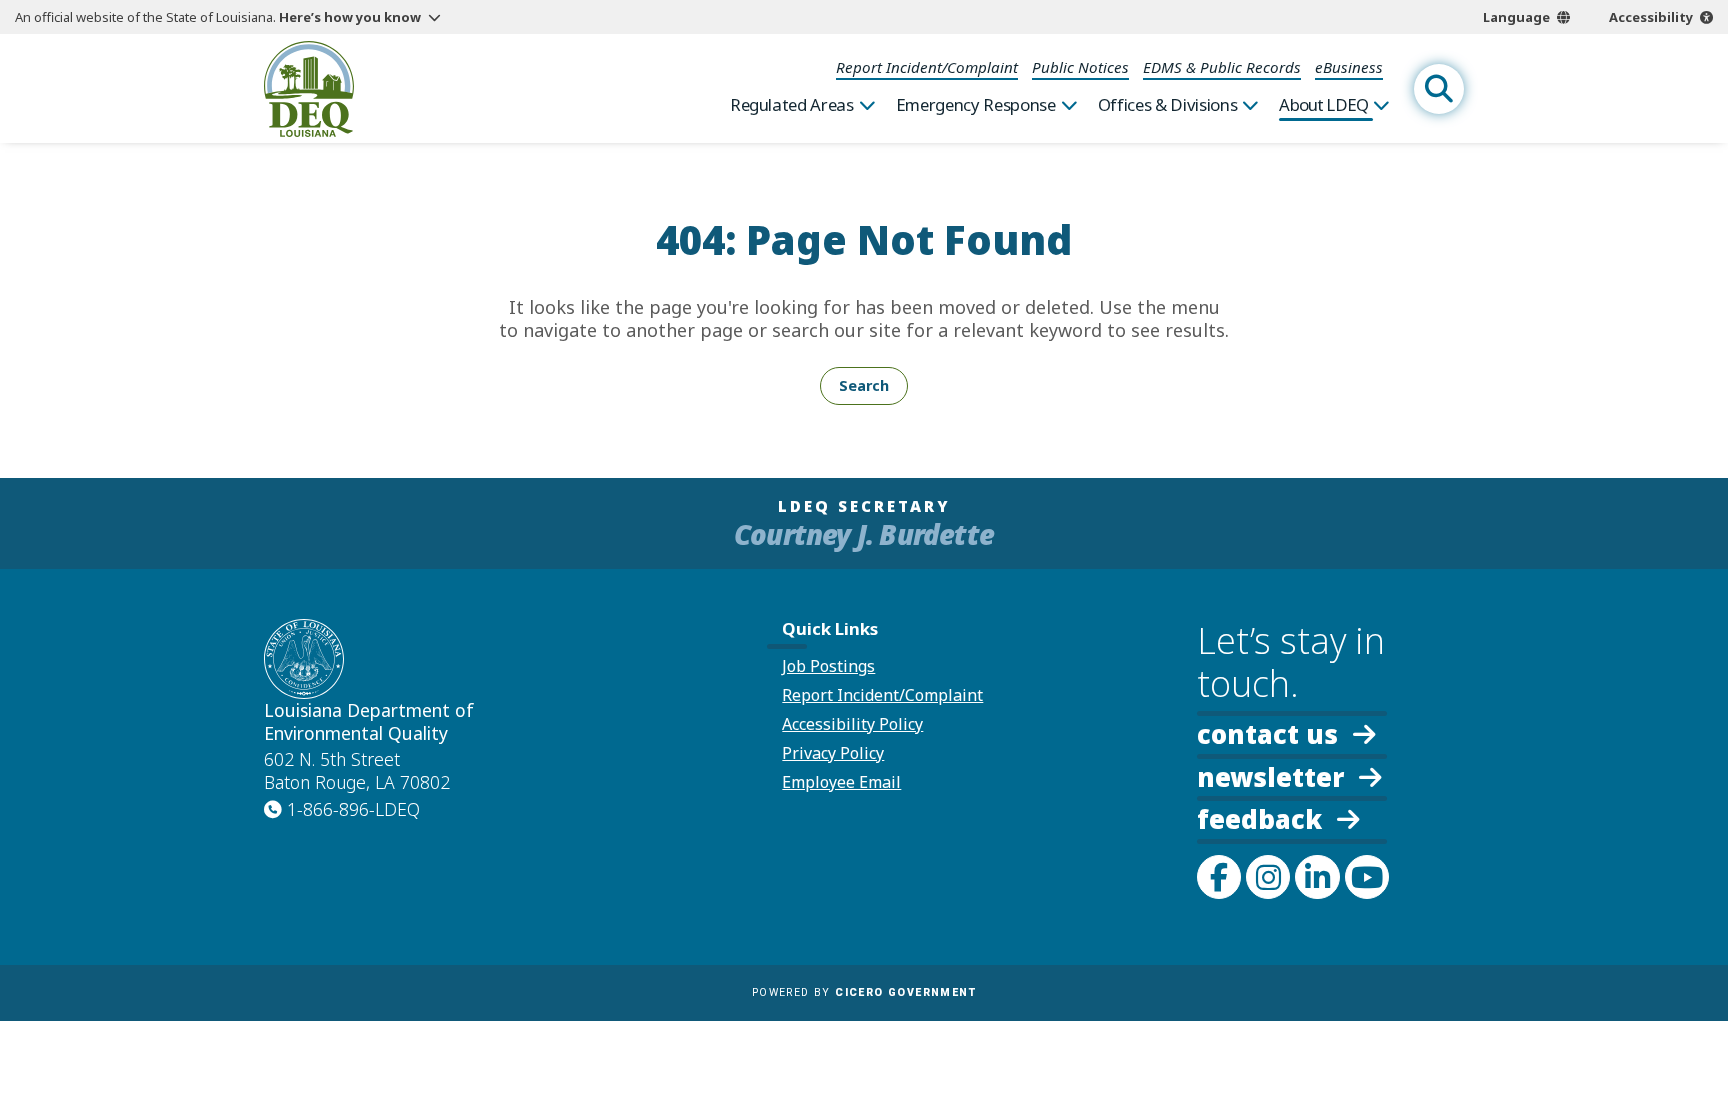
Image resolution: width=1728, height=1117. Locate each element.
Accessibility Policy (852, 724)
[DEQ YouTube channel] (1367, 877)
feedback (1259, 819)
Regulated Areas (792, 105)
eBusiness (1349, 67)
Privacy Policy (833, 753)
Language (1516, 17)
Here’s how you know (350, 17)
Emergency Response (976, 105)
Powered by (864, 992)
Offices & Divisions (1168, 105)
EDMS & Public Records (1222, 67)
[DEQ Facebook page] (1219, 877)
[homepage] (309, 89)
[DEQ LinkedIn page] (1317, 877)
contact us (1267, 732)
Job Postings (828, 666)
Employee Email (841, 782)
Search (864, 385)
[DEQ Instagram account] (1268, 877)
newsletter (1270, 775)
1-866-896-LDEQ (353, 809)
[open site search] (1439, 89)
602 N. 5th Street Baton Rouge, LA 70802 (357, 771)
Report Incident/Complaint (927, 67)
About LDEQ (1323, 105)
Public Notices (1080, 67)
